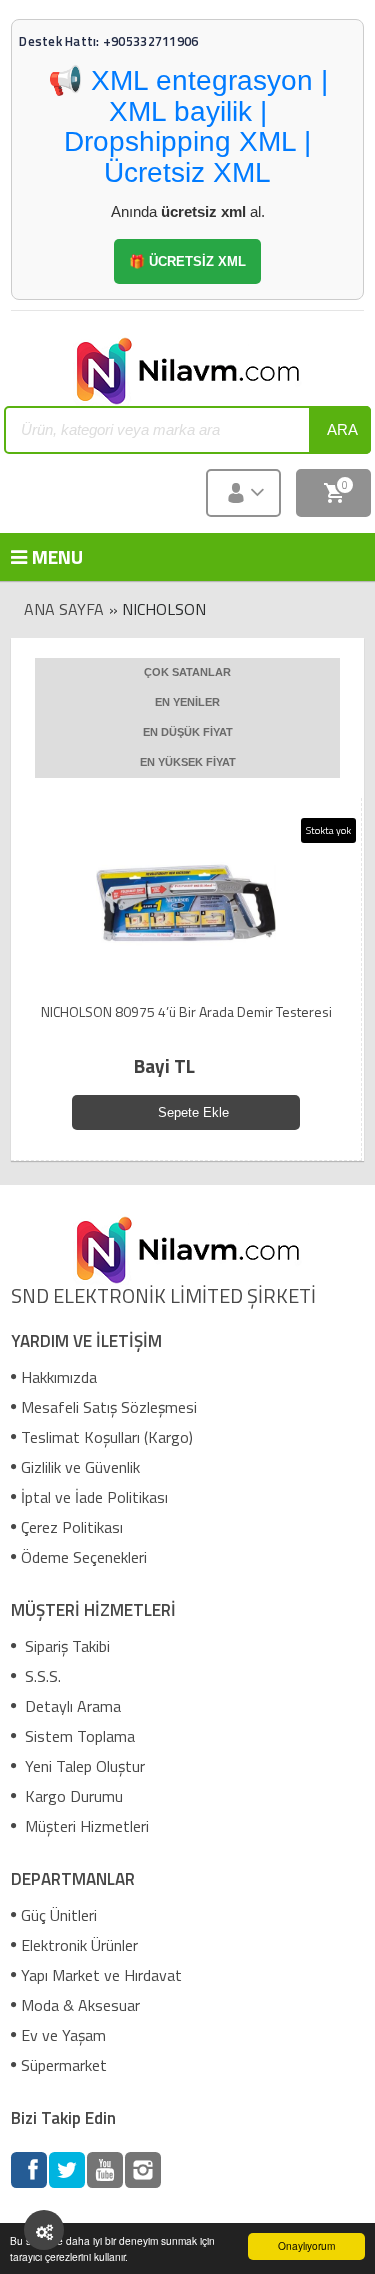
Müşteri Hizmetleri (85, 1826)
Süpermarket (64, 2065)
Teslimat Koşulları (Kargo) (107, 1437)
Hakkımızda (59, 1377)
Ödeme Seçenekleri (84, 1557)
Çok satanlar (187, 672)
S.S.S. (41, 1676)
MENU (41, 556)
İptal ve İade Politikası (94, 1497)
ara (342, 429)
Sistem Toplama (78, 1736)
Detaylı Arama (71, 1706)
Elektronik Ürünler (79, 1945)
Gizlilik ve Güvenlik (80, 1467)
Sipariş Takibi (65, 1646)
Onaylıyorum (306, 2245)
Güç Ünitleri (59, 1915)
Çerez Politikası (72, 1527)
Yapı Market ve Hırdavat (101, 1975)
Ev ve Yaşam (63, 2035)
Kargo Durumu (72, 1796)
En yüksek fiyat (188, 762)
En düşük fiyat (188, 732)
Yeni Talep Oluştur (83, 1766)
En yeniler (187, 702)
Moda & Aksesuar (80, 2005)
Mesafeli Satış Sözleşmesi (109, 1407)
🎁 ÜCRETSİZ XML (187, 261)
